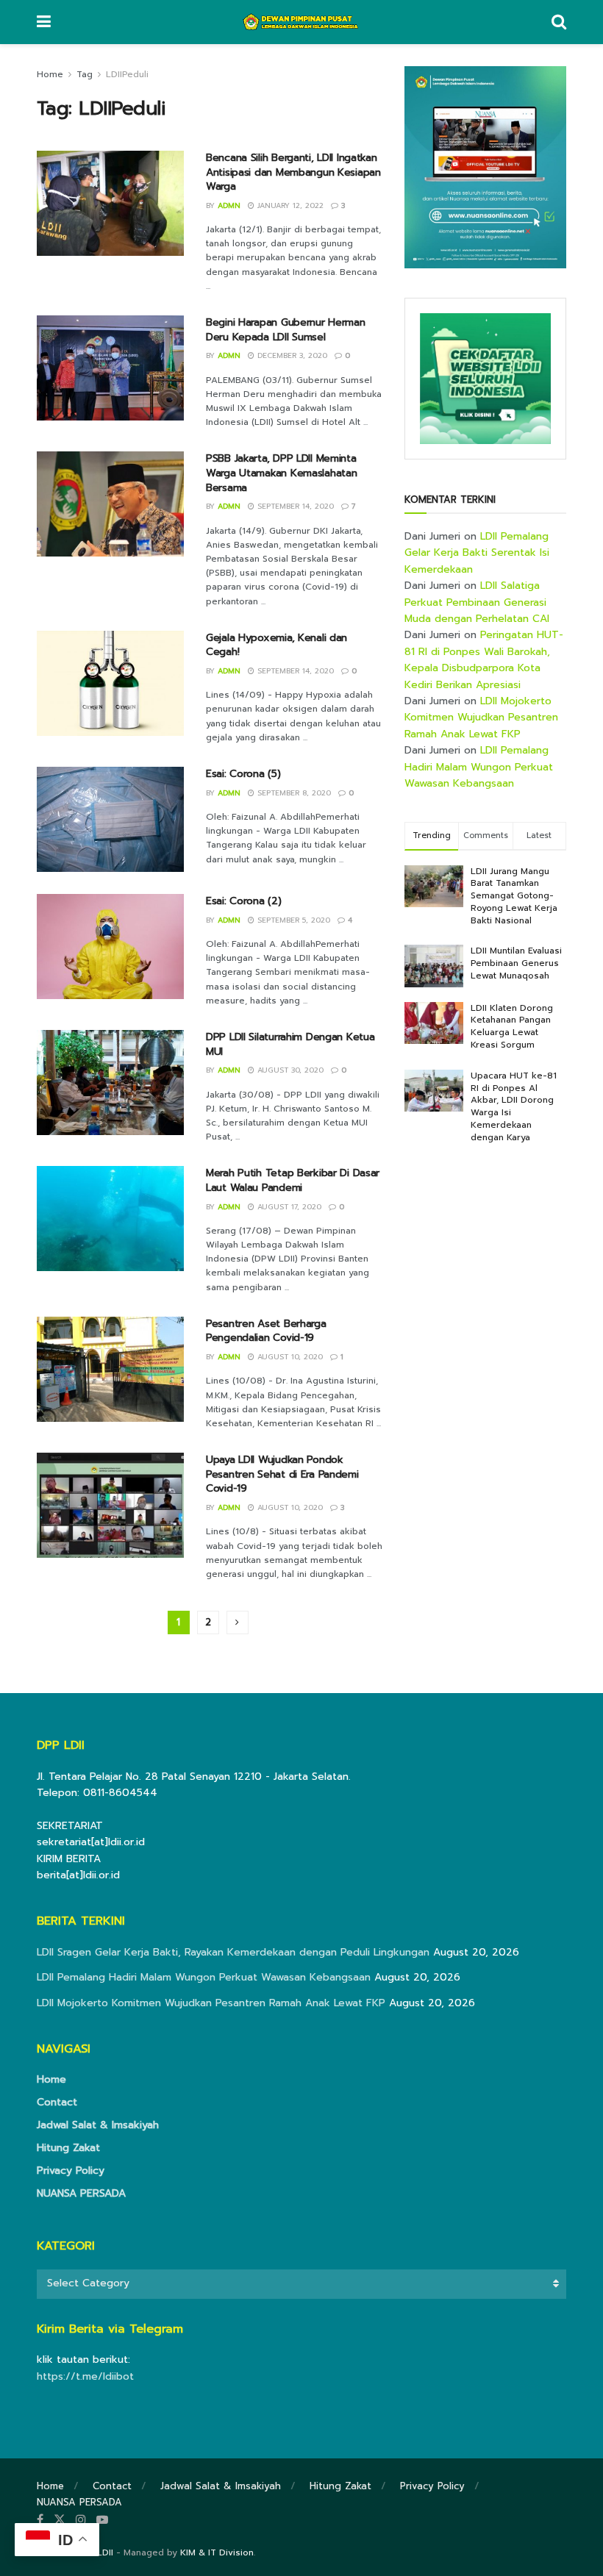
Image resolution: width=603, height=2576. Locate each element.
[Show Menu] (44, 22)
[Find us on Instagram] (81, 2520)
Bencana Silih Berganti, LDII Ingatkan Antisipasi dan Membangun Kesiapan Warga (293, 172)
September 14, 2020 (294, 506)
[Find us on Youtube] (102, 2520)
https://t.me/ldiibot (85, 2376)
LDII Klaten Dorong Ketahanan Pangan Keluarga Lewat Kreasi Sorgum (512, 1026)
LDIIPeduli (127, 74)
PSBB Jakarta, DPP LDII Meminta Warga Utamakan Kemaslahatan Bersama (281, 473)
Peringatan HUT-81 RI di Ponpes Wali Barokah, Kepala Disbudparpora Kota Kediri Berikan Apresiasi (484, 659)
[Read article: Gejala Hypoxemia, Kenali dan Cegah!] (110, 683)
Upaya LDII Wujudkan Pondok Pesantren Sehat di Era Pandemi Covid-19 (282, 1474)
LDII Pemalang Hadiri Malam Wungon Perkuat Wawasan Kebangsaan (479, 767)
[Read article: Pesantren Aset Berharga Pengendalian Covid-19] (110, 1369)
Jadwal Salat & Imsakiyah (98, 2125)
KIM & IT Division (217, 2552)
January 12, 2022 (289, 205)
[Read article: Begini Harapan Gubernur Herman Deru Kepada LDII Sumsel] (110, 368)
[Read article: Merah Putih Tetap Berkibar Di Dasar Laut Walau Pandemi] (110, 1219)
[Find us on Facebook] (40, 2520)
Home (50, 74)
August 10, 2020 (289, 1357)
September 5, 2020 (292, 920)
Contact (57, 2102)
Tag (85, 74)
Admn (229, 205)
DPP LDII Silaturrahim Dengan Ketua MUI (290, 1044)
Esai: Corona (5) (243, 774)
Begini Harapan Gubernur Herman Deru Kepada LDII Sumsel (286, 330)
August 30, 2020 (289, 1070)
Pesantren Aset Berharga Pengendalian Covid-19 (266, 1331)
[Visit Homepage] (301, 22)
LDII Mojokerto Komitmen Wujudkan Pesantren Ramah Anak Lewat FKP (481, 718)
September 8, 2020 (293, 793)
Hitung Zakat (68, 2148)
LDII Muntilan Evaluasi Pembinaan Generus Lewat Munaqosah (516, 963)
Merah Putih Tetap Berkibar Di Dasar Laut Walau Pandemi (293, 1180)
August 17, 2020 (288, 1207)
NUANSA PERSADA (81, 2193)
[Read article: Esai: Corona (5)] (110, 819)
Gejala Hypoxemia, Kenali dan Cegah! (276, 645)
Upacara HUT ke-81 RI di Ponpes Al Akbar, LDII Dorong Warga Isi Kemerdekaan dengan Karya (514, 1106)
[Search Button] (559, 22)
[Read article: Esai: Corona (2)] (110, 947)
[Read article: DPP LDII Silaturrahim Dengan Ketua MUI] (110, 1083)
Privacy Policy (71, 2171)
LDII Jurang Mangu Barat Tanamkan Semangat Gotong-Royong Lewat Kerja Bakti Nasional (514, 896)
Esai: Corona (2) (244, 901)
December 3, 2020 (291, 355)
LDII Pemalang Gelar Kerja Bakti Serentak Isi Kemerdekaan (477, 553)
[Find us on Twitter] (60, 2520)
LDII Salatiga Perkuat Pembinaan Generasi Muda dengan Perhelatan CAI (477, 602)
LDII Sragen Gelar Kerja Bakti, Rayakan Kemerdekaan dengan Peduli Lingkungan (233, 1952)
